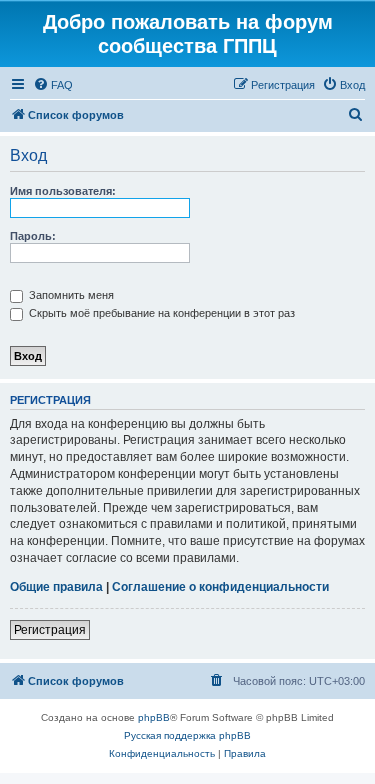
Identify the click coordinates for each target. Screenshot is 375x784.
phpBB (154, 717)
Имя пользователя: (63, 191)
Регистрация (50, 630)
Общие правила (56, 587)
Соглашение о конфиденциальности (220, 587)
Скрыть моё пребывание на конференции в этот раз (160, 313)
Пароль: (33, 236)
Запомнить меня (70, 295)
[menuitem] (53, 85)
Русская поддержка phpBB (187, 735)
